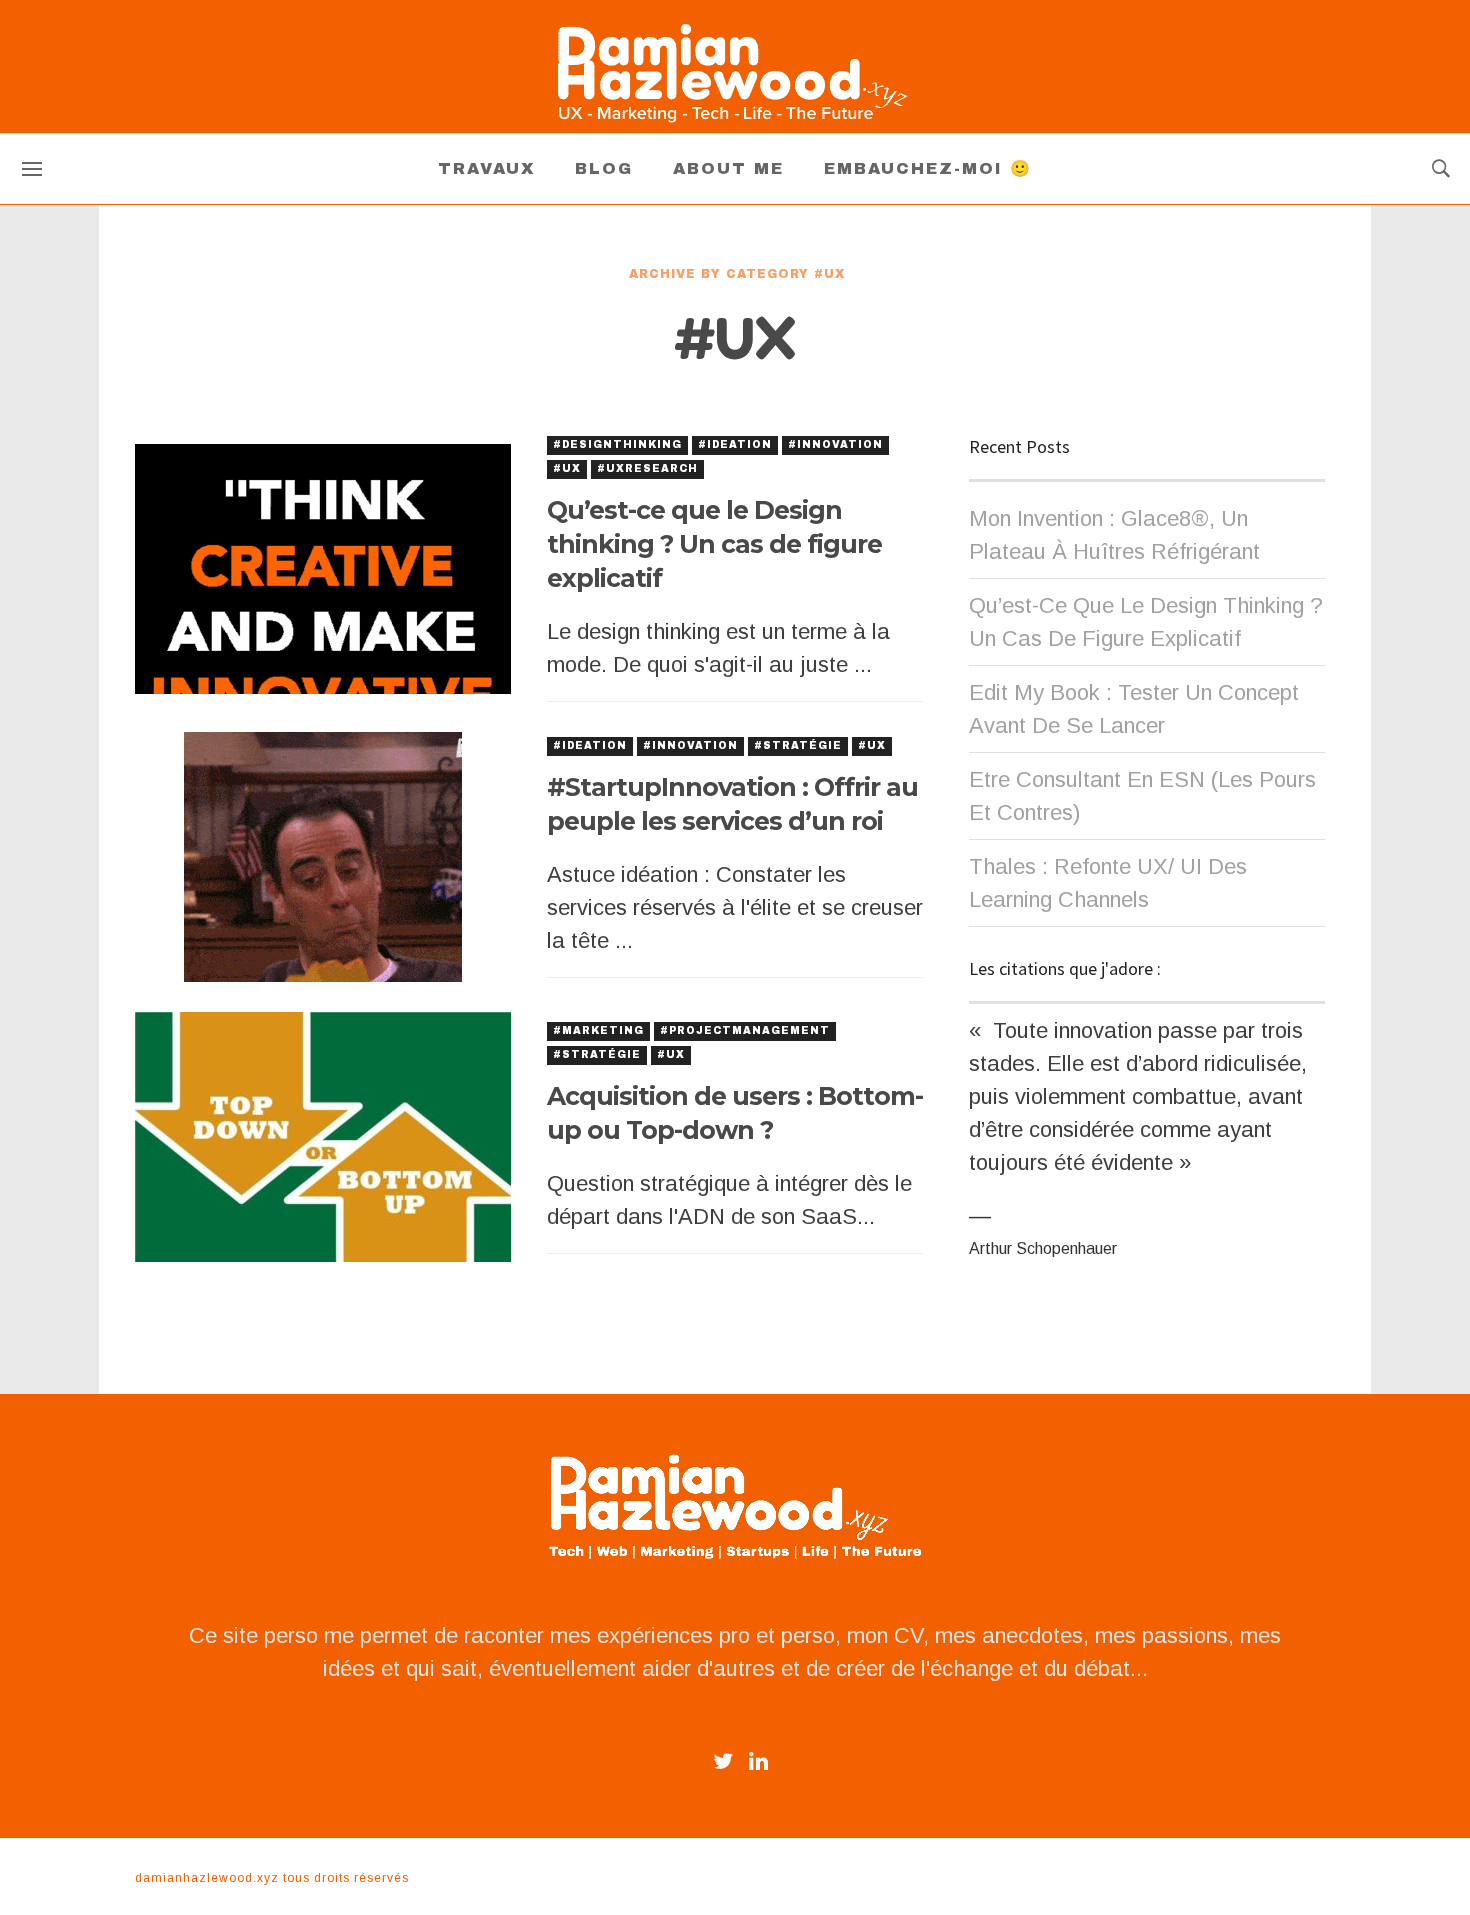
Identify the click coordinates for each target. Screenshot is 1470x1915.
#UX (567, 468)
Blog (604, 168)
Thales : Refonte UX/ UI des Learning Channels (1108, 883)
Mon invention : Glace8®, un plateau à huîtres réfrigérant (1114, 535)
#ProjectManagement (745, 1030)
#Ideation (735, 444)
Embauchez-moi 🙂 (928, 168)
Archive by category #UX (737, 274)
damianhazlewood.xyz (207, 1878)
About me (728, 168)
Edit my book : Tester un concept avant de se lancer (1134, 709)
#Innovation (835, 444)
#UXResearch (647, 468)
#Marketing (598, 1030)
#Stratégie (798, 745)
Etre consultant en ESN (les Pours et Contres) (1142, 796)
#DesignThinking (617, 444)
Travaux (486, 168)
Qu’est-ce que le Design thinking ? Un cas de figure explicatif (714, 544)
